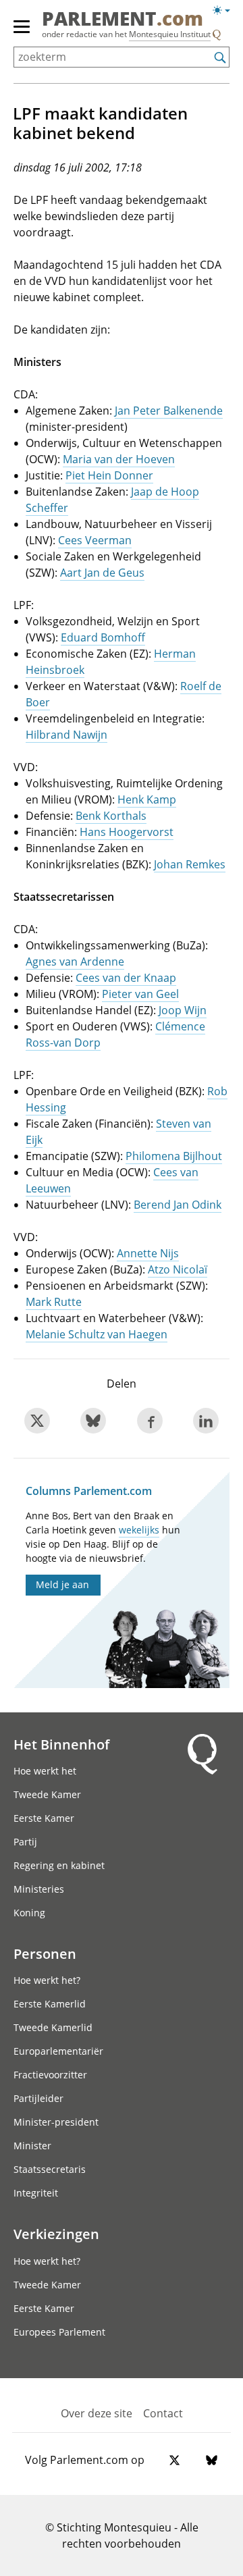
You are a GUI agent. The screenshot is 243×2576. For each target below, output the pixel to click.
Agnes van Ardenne (75, 962)
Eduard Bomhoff (103, 637)
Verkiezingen (56, 2234)
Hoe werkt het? (47, 1980)
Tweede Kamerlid (53, 2027)
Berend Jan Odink (178, 1205)
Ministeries (39, 1889)
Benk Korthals (111, 816)
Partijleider (38, 2098)
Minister (32, 2146)
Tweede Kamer (47, 1794)
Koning (29, 1913)
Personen (45, 1953)
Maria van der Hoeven (119, 459)
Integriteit (36, 2193)
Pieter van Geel (140, 994)
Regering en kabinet (59, 1865)
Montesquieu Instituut (170, 34)
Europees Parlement (59, 2332)
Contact (163, 2413)
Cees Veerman (95, 540)
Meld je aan (62, 1584)
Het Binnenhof (61, 1744)
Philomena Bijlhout (174, 1156)
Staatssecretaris (50, 2169)
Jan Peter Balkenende (169, 411)
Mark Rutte (54, 1302)
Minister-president (56, 2122)
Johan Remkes (190, 864)
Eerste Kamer (44, 1818)
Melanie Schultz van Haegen (97, 1334)
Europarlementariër (58, 2051)
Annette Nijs (148, 1253)
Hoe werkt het (45, 1771)
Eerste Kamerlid (50, 2004)
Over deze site (97, 2413)
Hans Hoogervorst (127, 832)
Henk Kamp (147, 799)
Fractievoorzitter (50, 2075)
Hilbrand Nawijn (66, 735)
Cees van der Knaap (126, 978)
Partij (25, 1842)
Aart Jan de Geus (102, 573)
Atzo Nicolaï (178, 1269)
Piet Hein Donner (109, 475)
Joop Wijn (183, 1010)
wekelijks (139, 1530)
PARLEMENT (123, 20)
